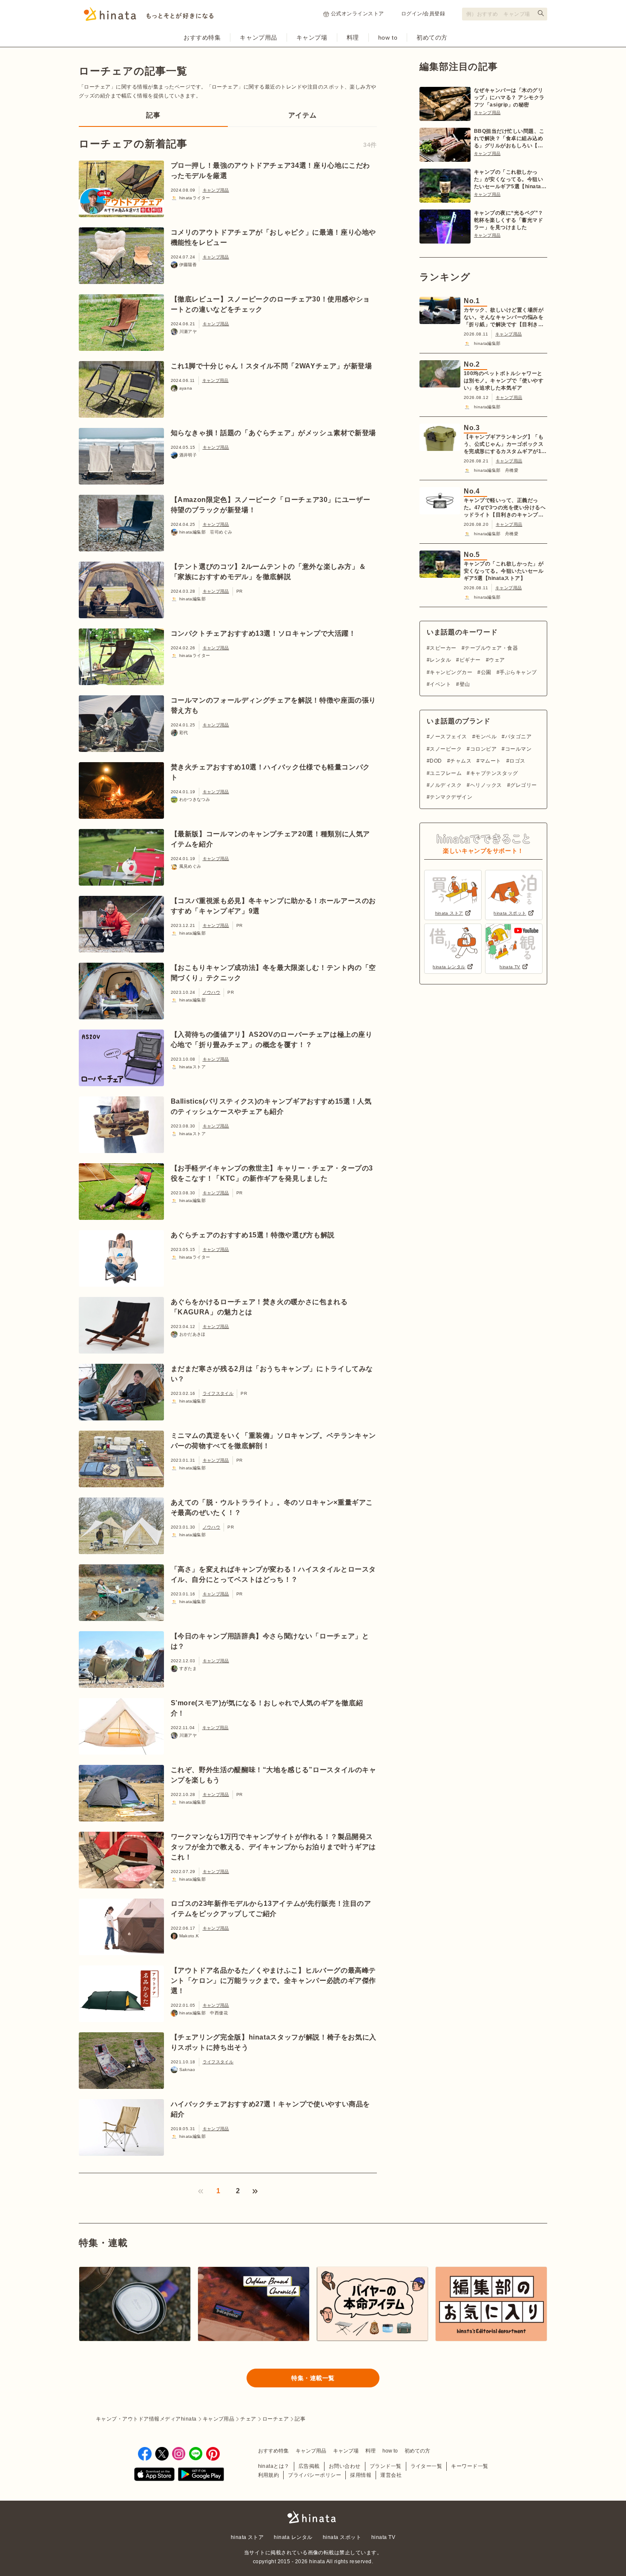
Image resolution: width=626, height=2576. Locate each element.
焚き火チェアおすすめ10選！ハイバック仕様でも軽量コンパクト (271, 772)
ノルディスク (446, 785)
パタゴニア (518, 737)
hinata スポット (342, 2537)
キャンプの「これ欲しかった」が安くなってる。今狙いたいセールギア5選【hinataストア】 (510, 180)
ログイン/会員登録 (423, 14)
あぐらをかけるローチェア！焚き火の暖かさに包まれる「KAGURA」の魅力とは (259, 1307)
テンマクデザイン (451, 797)
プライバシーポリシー (314, 2475)
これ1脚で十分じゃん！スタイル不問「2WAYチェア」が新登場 (271, 366)
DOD (436, 761)
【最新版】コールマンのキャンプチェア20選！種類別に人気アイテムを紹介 (271, 839)
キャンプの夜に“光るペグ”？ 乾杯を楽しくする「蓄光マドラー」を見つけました (509, 220)
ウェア (497, 660)
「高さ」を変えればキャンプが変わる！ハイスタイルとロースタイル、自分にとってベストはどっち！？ (274, 1574)
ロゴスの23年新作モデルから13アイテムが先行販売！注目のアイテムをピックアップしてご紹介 (271, 1909)
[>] (255, 2191)
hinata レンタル (293, 2537)
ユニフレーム (446, 773)
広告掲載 (309, 2466)
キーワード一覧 (469, 2466)
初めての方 (432, 37)
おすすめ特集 (202, 37)
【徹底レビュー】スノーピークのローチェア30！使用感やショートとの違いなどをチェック (271, 304)
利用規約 (269, 2475)
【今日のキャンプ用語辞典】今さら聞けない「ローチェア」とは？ (270, 1641)
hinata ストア (247, 2537)
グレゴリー (523, 785)
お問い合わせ (345, 2466)
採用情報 (361, 2475)
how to (388, 37)
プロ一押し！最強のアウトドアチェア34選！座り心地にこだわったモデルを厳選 (271, 171)
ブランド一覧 (386, 2466)
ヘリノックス (486, 785)
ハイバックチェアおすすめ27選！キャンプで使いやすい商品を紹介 (271, 2109)
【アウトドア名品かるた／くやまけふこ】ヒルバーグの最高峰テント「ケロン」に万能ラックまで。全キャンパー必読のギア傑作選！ (274, 1981)
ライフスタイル (218, 1393)
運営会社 (391, 2475)
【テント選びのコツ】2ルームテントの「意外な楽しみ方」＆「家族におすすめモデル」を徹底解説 (268, 572)
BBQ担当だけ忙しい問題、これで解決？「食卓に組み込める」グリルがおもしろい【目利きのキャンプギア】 (509, 139)
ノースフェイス (448, 737)
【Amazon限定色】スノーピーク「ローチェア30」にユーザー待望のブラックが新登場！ (271, 505)
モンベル (486, 737)
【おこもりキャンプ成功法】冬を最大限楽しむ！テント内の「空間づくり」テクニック (274, 973)
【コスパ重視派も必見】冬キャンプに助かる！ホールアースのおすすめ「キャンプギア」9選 (274, 906)
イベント (440, 684)
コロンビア (483, 749)
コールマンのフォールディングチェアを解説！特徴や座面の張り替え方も (274, 705)
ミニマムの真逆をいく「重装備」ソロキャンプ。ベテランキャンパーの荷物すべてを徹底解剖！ (274, 1441)
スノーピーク (446, 749)
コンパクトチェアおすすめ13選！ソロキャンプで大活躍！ (263, 633)
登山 (465, 684)
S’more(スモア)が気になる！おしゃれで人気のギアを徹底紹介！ (267, 1708)
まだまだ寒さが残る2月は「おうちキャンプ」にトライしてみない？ (272, 1374)
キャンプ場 (312, 37)
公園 (486, 672)
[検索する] (541, 13)
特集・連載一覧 (313, 2378)
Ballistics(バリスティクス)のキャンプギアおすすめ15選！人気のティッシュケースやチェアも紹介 (271, 1106)
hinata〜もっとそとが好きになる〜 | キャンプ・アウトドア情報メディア (313, 2517)
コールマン (518, 749)
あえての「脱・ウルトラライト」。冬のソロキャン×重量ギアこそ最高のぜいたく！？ (272, 1507)
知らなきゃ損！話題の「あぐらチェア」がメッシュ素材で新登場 (274, 433)
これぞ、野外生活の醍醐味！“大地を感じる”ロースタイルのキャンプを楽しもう (274, 1775)
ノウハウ (212, 992)
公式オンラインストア (358, 14)
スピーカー (443, 648)
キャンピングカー (451, 672)
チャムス (461, 761)
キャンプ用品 (258, 37)
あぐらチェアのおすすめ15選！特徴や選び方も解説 (253, 1235)
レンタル (440, 660)
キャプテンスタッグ (494, 773)
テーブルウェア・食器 (491, 648)
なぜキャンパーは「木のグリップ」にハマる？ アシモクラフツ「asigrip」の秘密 (509, 98)
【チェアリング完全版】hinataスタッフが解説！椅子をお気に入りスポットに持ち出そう (274, 2042)
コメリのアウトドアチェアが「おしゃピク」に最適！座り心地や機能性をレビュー (274, 237)
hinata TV (383, 2537)
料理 (353, 37)
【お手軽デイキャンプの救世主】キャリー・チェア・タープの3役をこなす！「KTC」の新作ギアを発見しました (272, 1173)
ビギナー (470, 660)
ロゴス (517, 761)
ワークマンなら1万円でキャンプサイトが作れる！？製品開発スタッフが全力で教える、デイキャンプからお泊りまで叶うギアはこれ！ (274, 1847)
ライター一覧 (426, 2466)
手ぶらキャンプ (518, 672)
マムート (490, 761)
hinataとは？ (274, 2466)
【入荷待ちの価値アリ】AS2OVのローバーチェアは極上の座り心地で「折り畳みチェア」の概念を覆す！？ (272, 1040)
